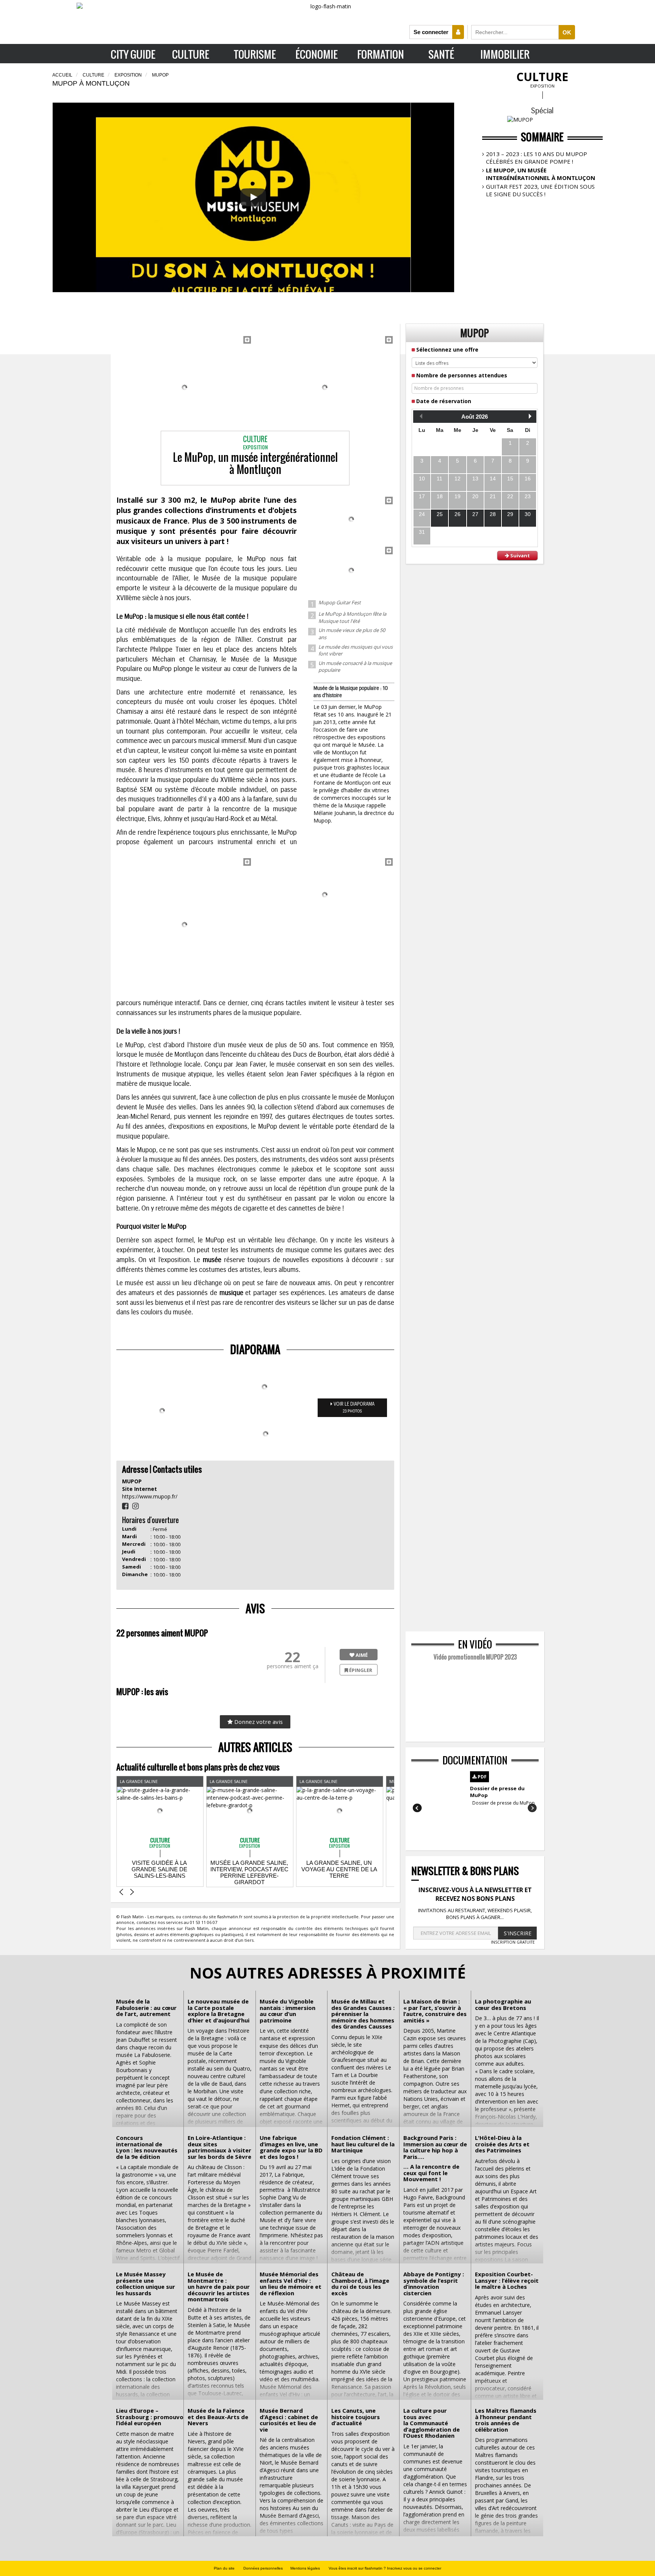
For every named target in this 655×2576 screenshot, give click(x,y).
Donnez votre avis (258, 1722)
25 (440, 514)
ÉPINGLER (360, 1670)
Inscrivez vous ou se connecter (414, 2568)
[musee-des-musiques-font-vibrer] (351, 570)
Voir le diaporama (353, 1408)
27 (475, 514)
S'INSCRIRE (518, 1933)
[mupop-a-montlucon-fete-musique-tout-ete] (325, 387)
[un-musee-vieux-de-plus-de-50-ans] (351, 519)
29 (510, 514)
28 (493, 514)
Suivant (519, 555)
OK (567, 32)
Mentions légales (305, 2568)
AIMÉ (361, 1655)
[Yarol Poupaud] (325, 895)
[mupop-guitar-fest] (184, 387)
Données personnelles (263, 2568)
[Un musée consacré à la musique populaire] (184, 925)
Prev (418, 1808)
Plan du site (224, 2568)
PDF (482, 1777)
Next (532, 1808)
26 (458, 514)
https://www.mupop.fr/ (150, 1496)
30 (528, 514)
